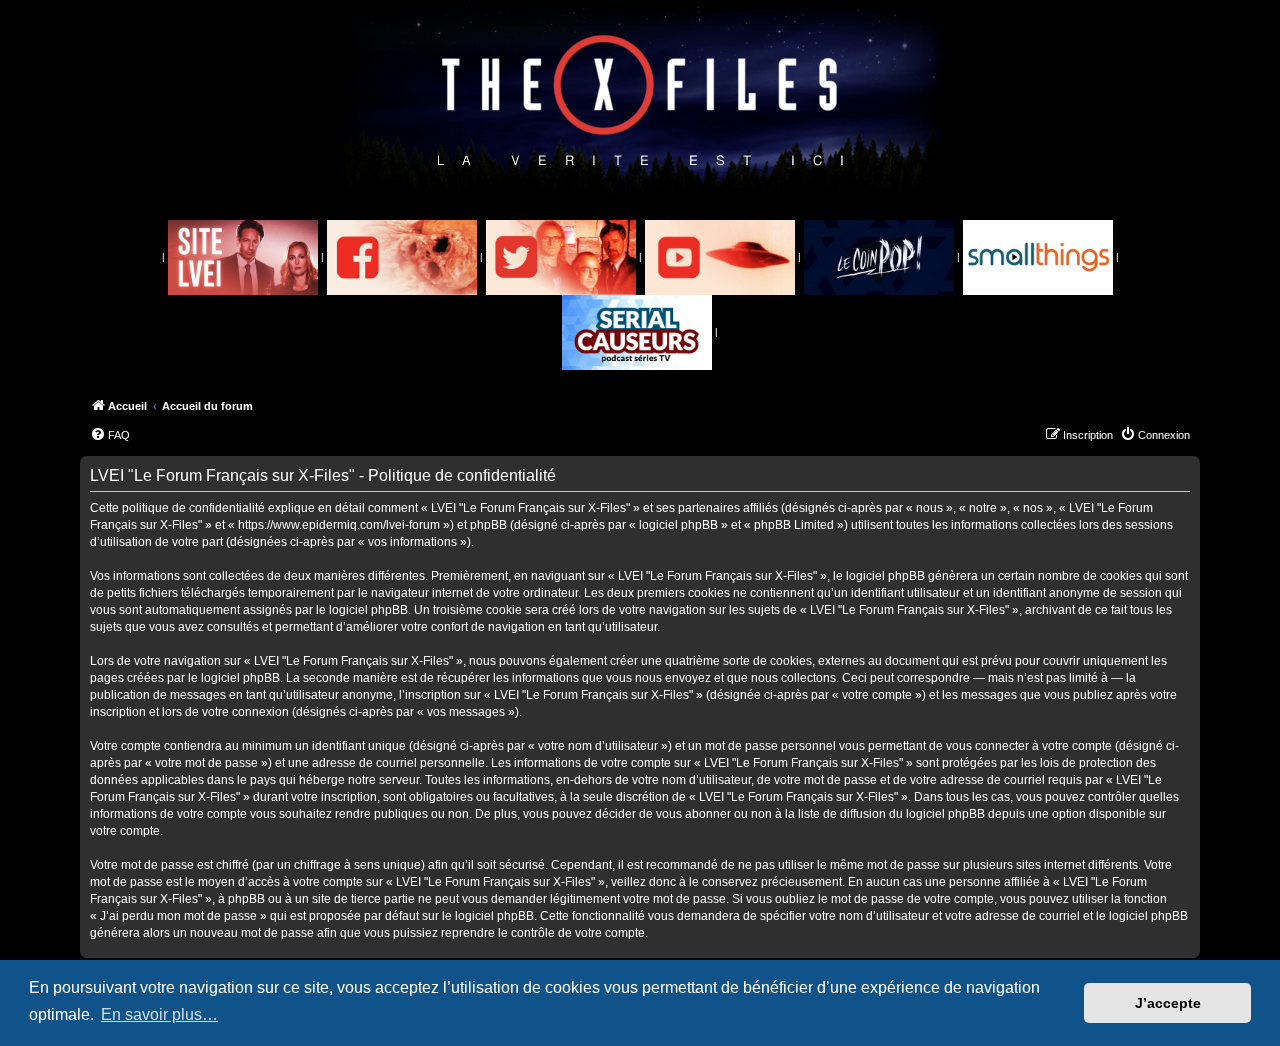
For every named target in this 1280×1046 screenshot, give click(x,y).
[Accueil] (640, 101)
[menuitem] (110, 435)
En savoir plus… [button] (159, 1014)
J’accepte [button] (1168, 1003)
